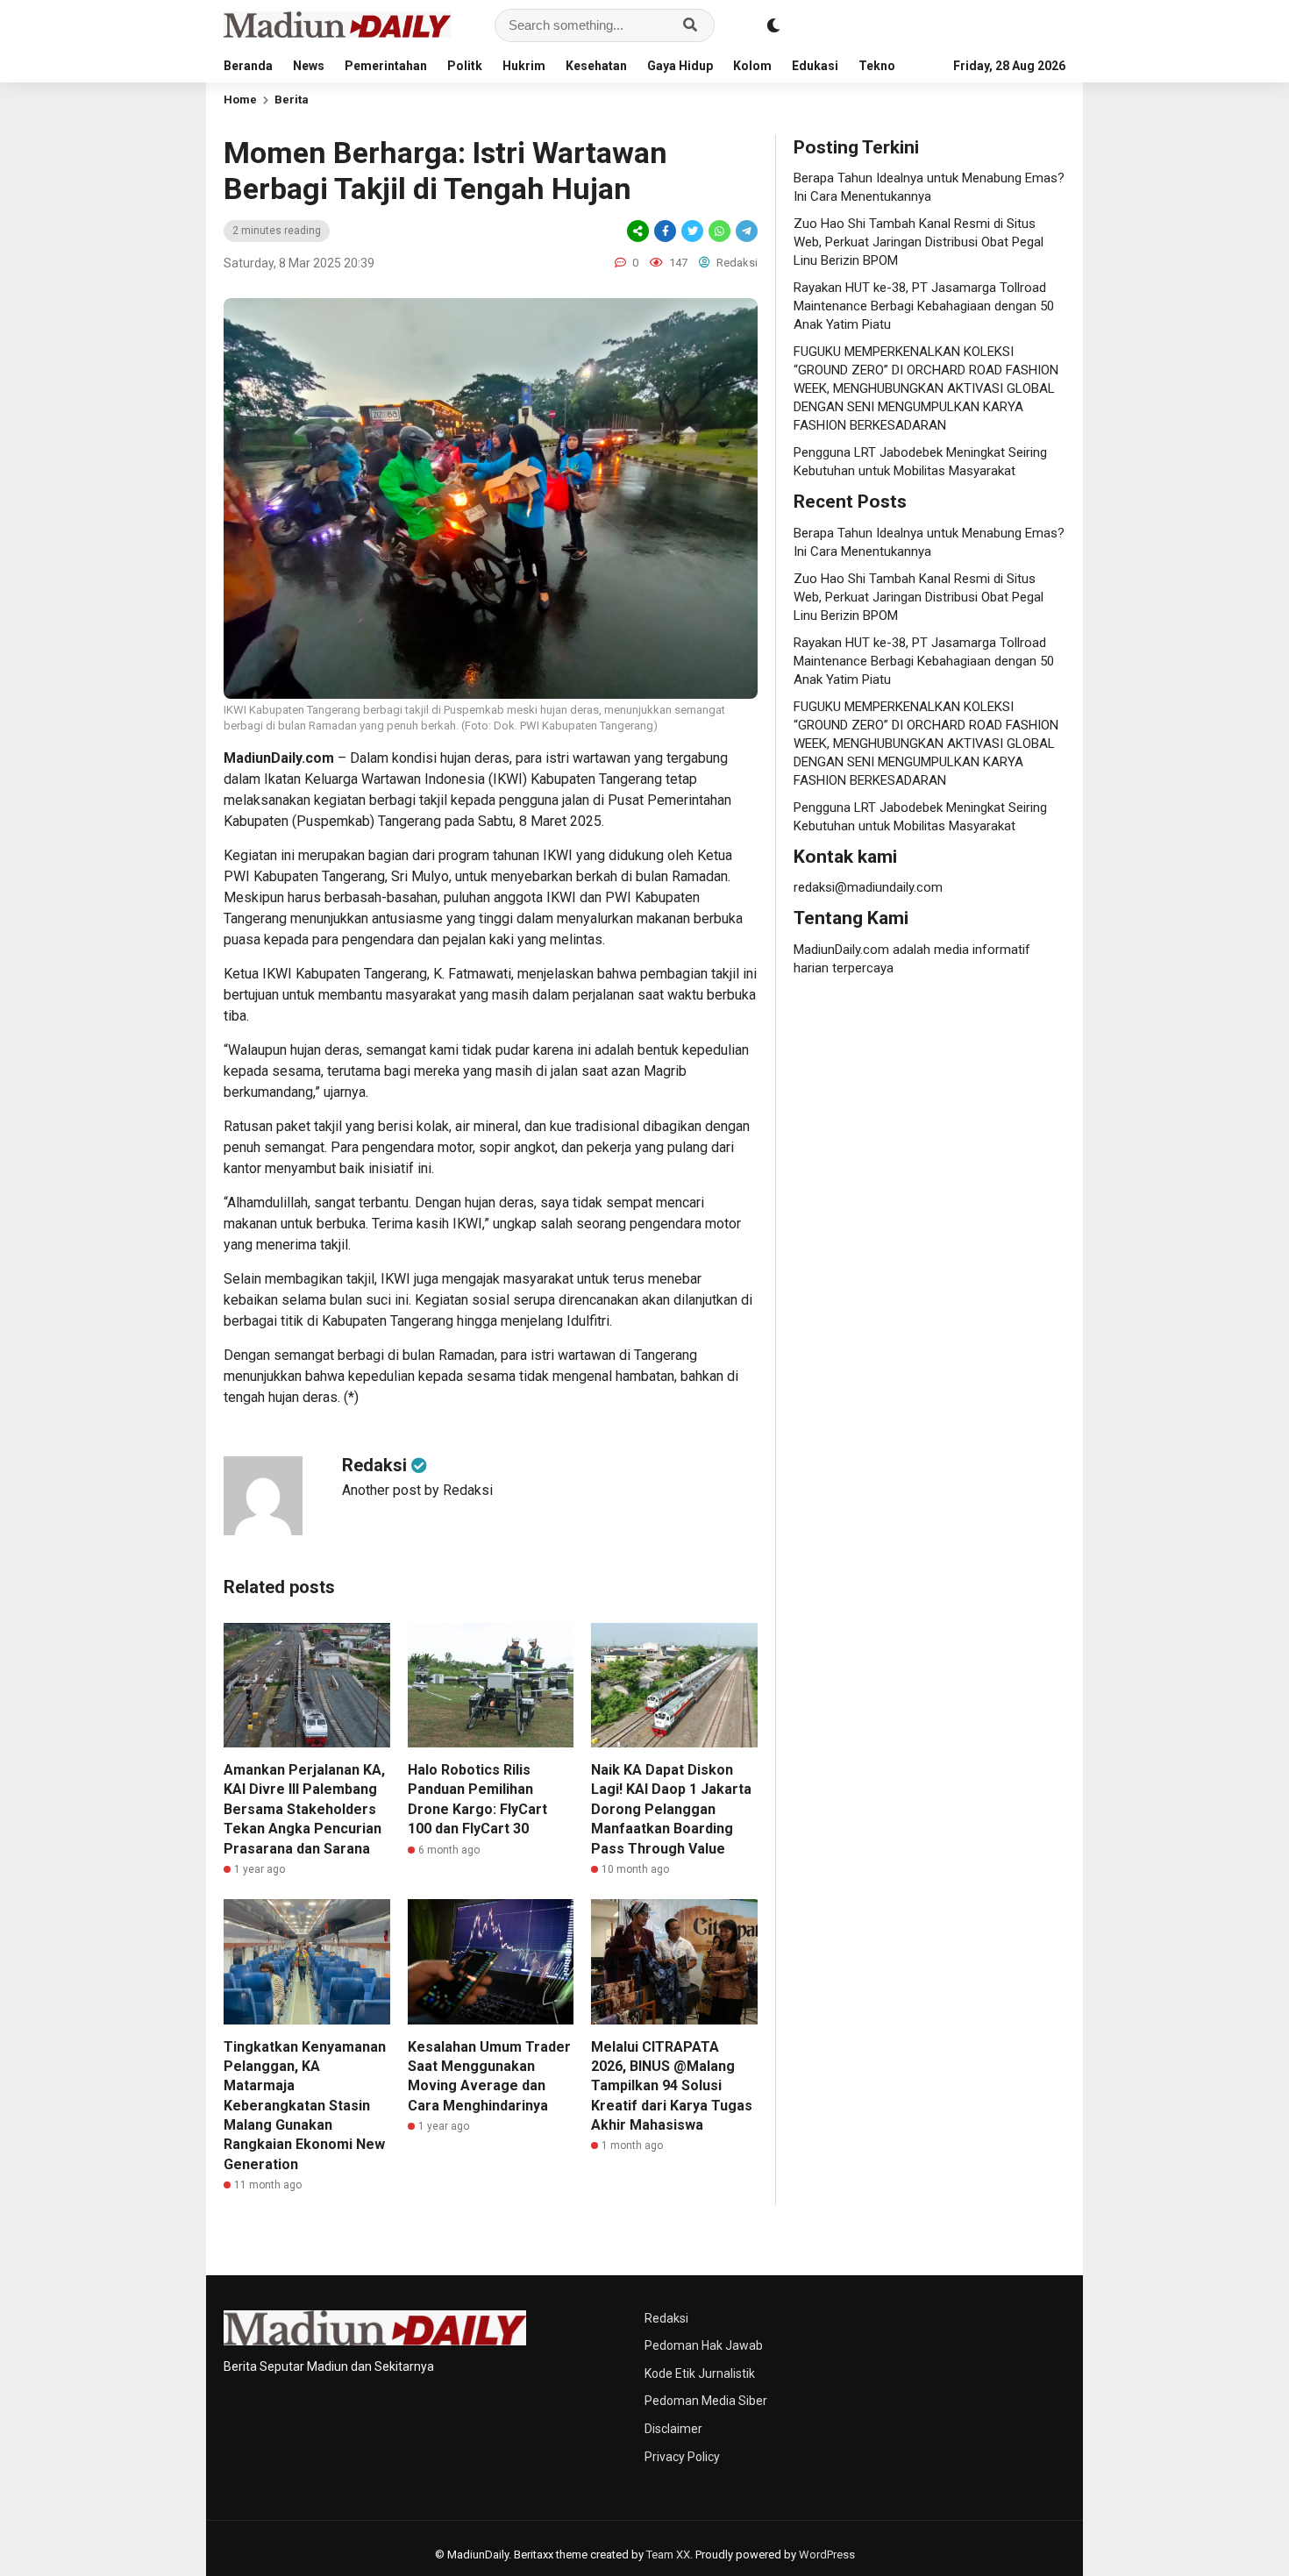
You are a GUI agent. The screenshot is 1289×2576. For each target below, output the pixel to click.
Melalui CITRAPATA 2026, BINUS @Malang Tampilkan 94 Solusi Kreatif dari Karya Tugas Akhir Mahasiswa (672, 2086)
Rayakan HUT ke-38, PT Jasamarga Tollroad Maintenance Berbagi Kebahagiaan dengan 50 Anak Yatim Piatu (924, 306)
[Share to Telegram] (745, 231)
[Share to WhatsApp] (719, 231)
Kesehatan (596, 66)
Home (240, 100)
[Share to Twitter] (692, 231)
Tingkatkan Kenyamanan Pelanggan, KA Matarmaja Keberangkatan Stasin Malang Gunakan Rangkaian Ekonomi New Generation (305, 2106)
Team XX (668, 2555)
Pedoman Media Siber (706, 2401)
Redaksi (666, 2318)
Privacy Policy (682, 2457)
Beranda (248, 66)
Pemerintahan (386, 66)
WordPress (827, 2555)
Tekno (877, 66)
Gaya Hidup (680, 66)
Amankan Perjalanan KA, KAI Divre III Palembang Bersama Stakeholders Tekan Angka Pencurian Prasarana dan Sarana (304, 1809)
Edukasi (815, 66)
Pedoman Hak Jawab (704, 2345)
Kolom (752, 66)
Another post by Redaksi (417, 1490)
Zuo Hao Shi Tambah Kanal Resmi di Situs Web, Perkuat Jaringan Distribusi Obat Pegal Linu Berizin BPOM (919, 242)
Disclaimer (673, 2429)
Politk (465, 66)
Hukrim (524, 66)
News (309, 66)
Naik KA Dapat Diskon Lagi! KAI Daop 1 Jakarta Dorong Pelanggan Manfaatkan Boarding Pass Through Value (671, 1809)
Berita (292, 100)
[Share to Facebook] (665, 231)
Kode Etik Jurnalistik (700, 2373)
